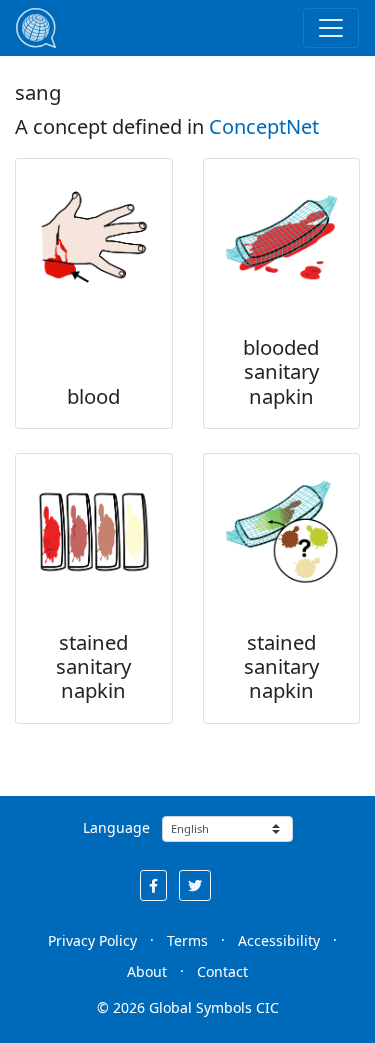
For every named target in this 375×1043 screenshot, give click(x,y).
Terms (187, 940)
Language (116, 827)
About (147, 971)
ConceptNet (264, 126)
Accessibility (279, 940)
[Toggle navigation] (331, 28)
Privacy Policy (92, 940)
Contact (222, 971)
